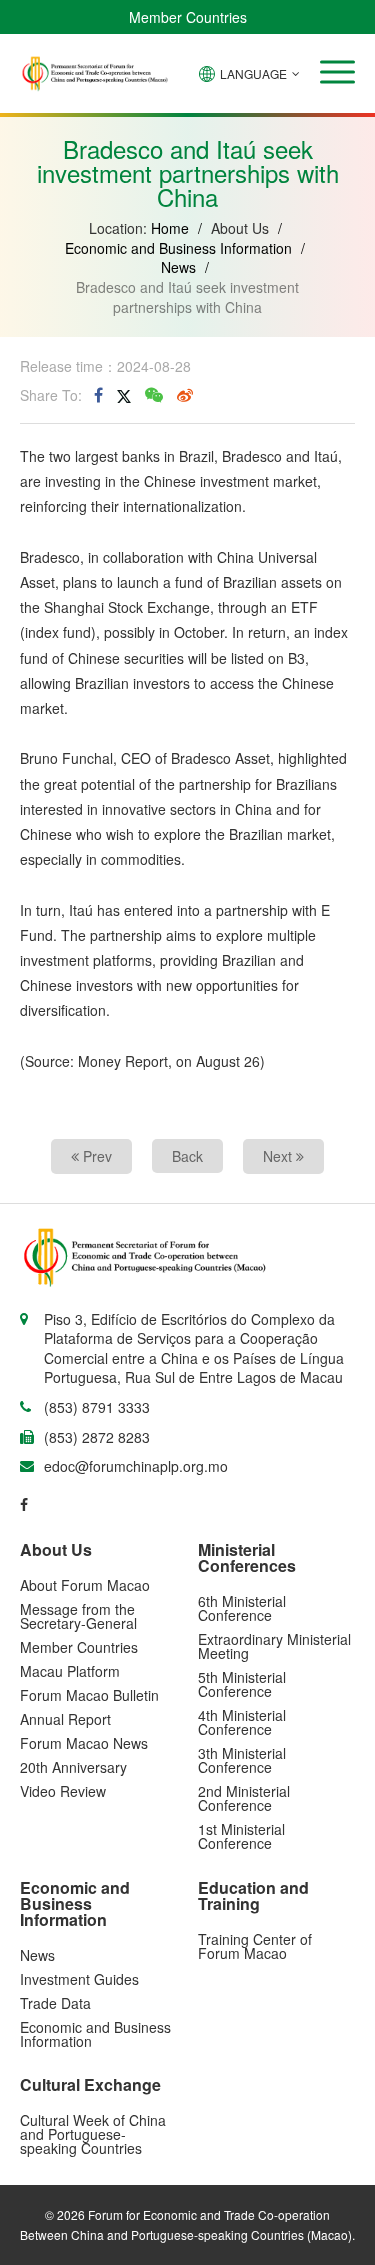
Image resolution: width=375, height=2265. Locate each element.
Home (170, 228)
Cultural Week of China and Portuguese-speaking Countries (93, 2134)
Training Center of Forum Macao (255, 1946)
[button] (337, 72)
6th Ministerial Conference (242, 1608)
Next (279, 1156)
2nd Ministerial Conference (244, 1798)
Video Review (63, 1791)
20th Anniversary (73, 1767)
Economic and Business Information (178, 248)
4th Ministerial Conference (242, 1722)
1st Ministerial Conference (241, 1836)
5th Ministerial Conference (242, 1684)
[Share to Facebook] (98, 395)
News (178, 267)
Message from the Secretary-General (78, 1616)
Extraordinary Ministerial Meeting (274, 1646)
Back (187, 1156)
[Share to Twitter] (124, 395)
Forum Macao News (84, 1743)
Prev (95, 1156)
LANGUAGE (253, 73)
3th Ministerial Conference (242, 1760)
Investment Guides (79, 1979)
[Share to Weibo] (185, 395)
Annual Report (65, 1719)
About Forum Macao (85, 1585)
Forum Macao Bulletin (89, 1695)
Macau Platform (70, 1671)
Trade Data (55, 2003)
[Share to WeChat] (154, 395)
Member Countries (188, 17)
